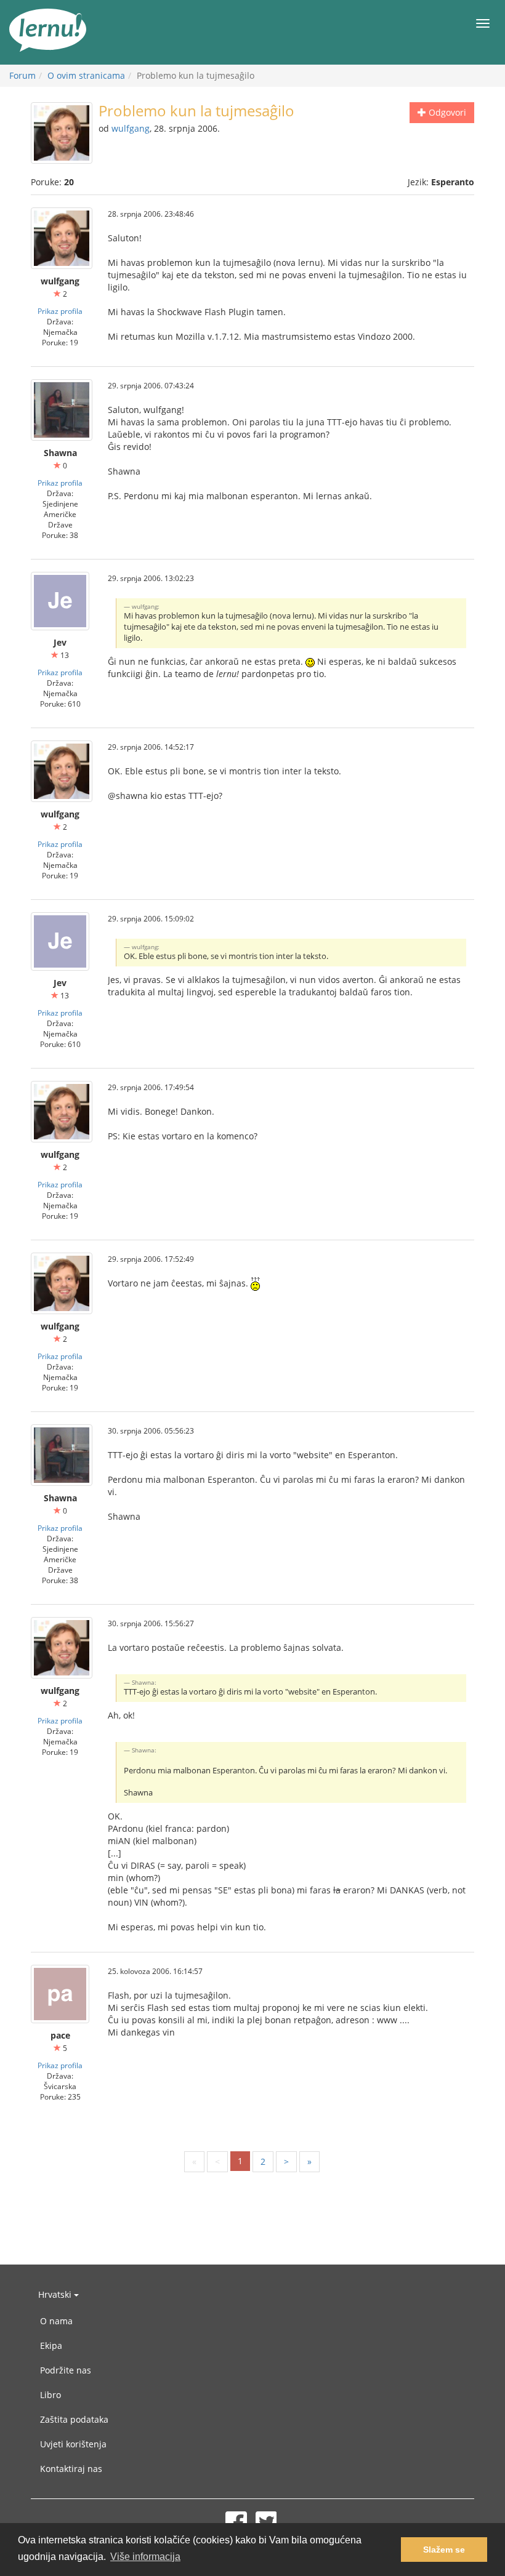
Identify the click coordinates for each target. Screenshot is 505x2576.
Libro (50, 2395)
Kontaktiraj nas (71, 2469)
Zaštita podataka (74, 2419)
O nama (56, 2321)
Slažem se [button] (444, 2550)
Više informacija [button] (145, 2557)
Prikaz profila (60, 311)
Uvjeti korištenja (73, 2444)
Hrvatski (56, 2294)
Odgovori (446, 112)
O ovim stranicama (86, 75)
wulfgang (131, 128)
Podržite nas (66, 2370)
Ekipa (51, 2345)
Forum (22, 75)
